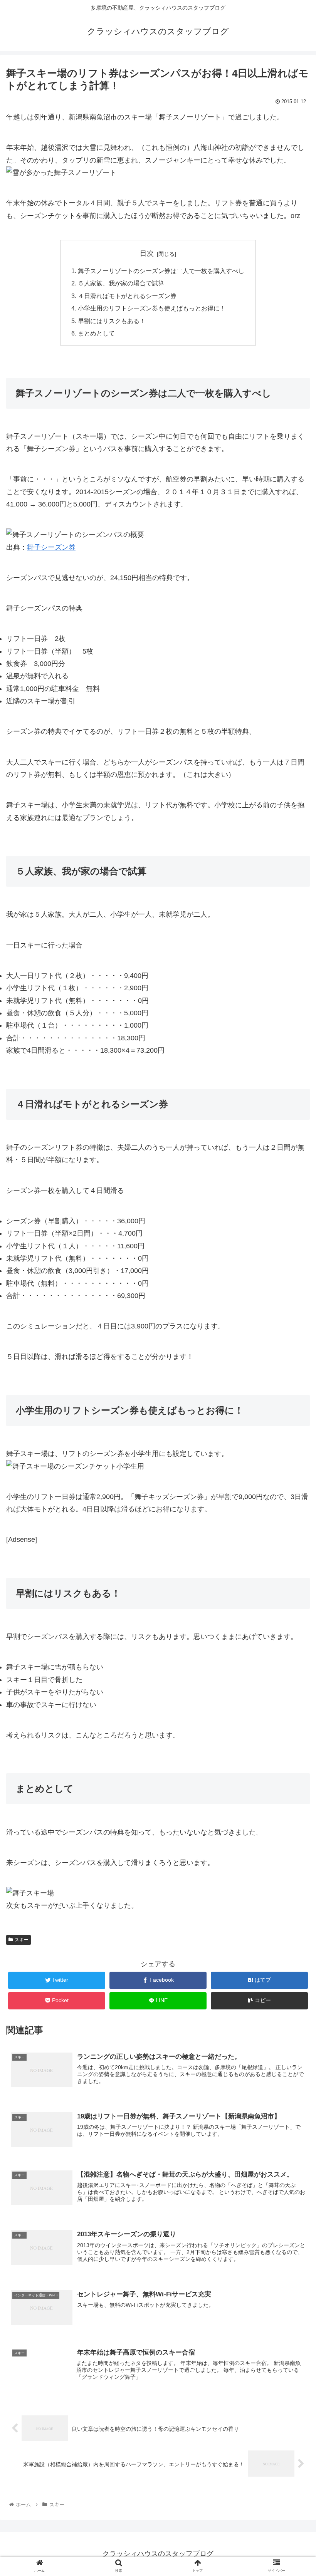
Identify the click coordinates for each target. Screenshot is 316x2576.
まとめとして (96, 333)
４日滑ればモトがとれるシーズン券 (127, 296)
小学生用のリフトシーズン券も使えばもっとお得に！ (152, 308)
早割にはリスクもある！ (112, 321)
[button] (292, 1389)
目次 (147, 253)
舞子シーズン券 (51, 547)
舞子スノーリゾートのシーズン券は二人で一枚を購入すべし (161, 271)
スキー (22, 1940)
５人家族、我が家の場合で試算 (121, 283)
